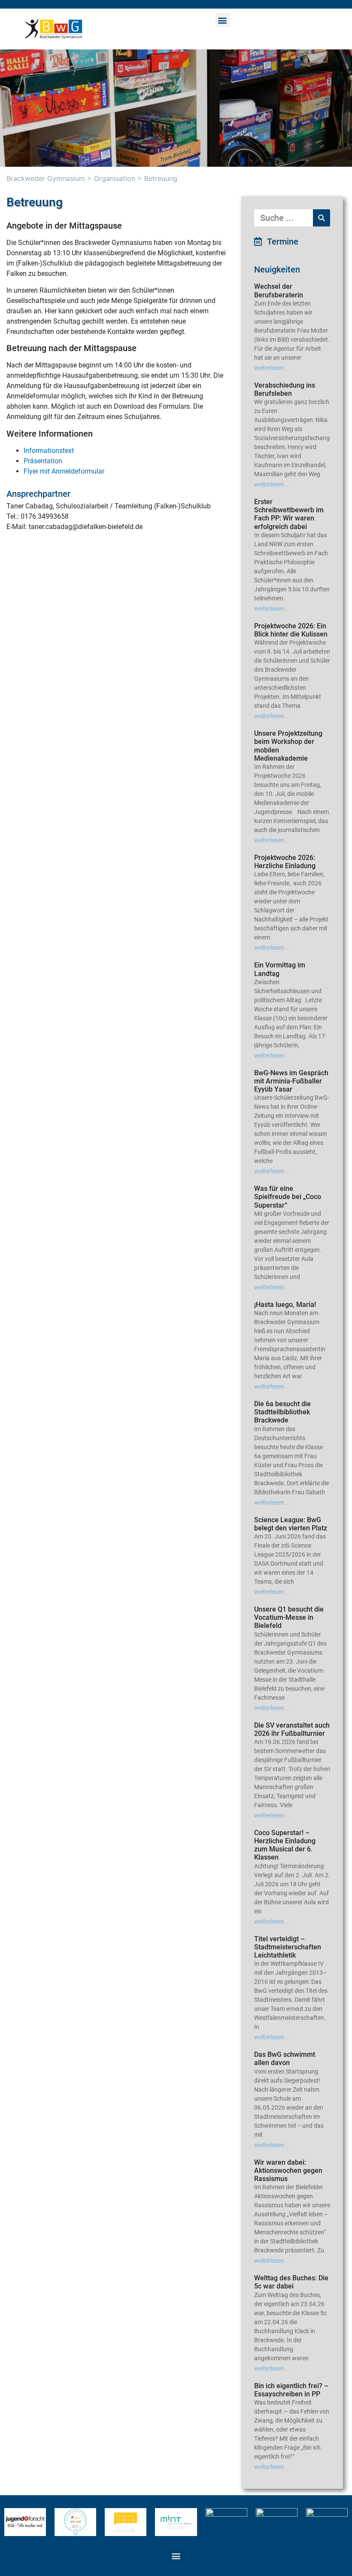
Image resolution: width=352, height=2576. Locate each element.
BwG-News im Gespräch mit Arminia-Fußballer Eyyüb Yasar (291, 1081)
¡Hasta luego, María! (285, 1305)
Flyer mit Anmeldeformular (64, 471)
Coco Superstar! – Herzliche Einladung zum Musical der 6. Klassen (285, 1845)
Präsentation (43, 461)
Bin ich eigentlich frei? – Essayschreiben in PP (291, 2390)
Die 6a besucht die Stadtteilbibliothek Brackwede (282, 1412)
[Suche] (322, 218)
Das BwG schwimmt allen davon (285, 2059)
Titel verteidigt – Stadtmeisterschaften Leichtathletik (288, 1947)
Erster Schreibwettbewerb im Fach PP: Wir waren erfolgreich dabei (289, 514)
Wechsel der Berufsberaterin (279, 291)
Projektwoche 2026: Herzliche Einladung (285, 862)
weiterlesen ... (272, 368)
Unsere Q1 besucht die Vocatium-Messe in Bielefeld (289, 1617)
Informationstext (49, 451)
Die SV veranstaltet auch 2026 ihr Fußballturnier (292, 1729)
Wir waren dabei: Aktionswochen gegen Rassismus (288, 2171)
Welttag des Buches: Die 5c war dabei (291, 2282)
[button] (223, 20)
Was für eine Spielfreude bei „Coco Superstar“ (288, 1197)
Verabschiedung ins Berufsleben (285, 389)
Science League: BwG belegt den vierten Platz (291, 1524)
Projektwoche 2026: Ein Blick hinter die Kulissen (291, 630)
